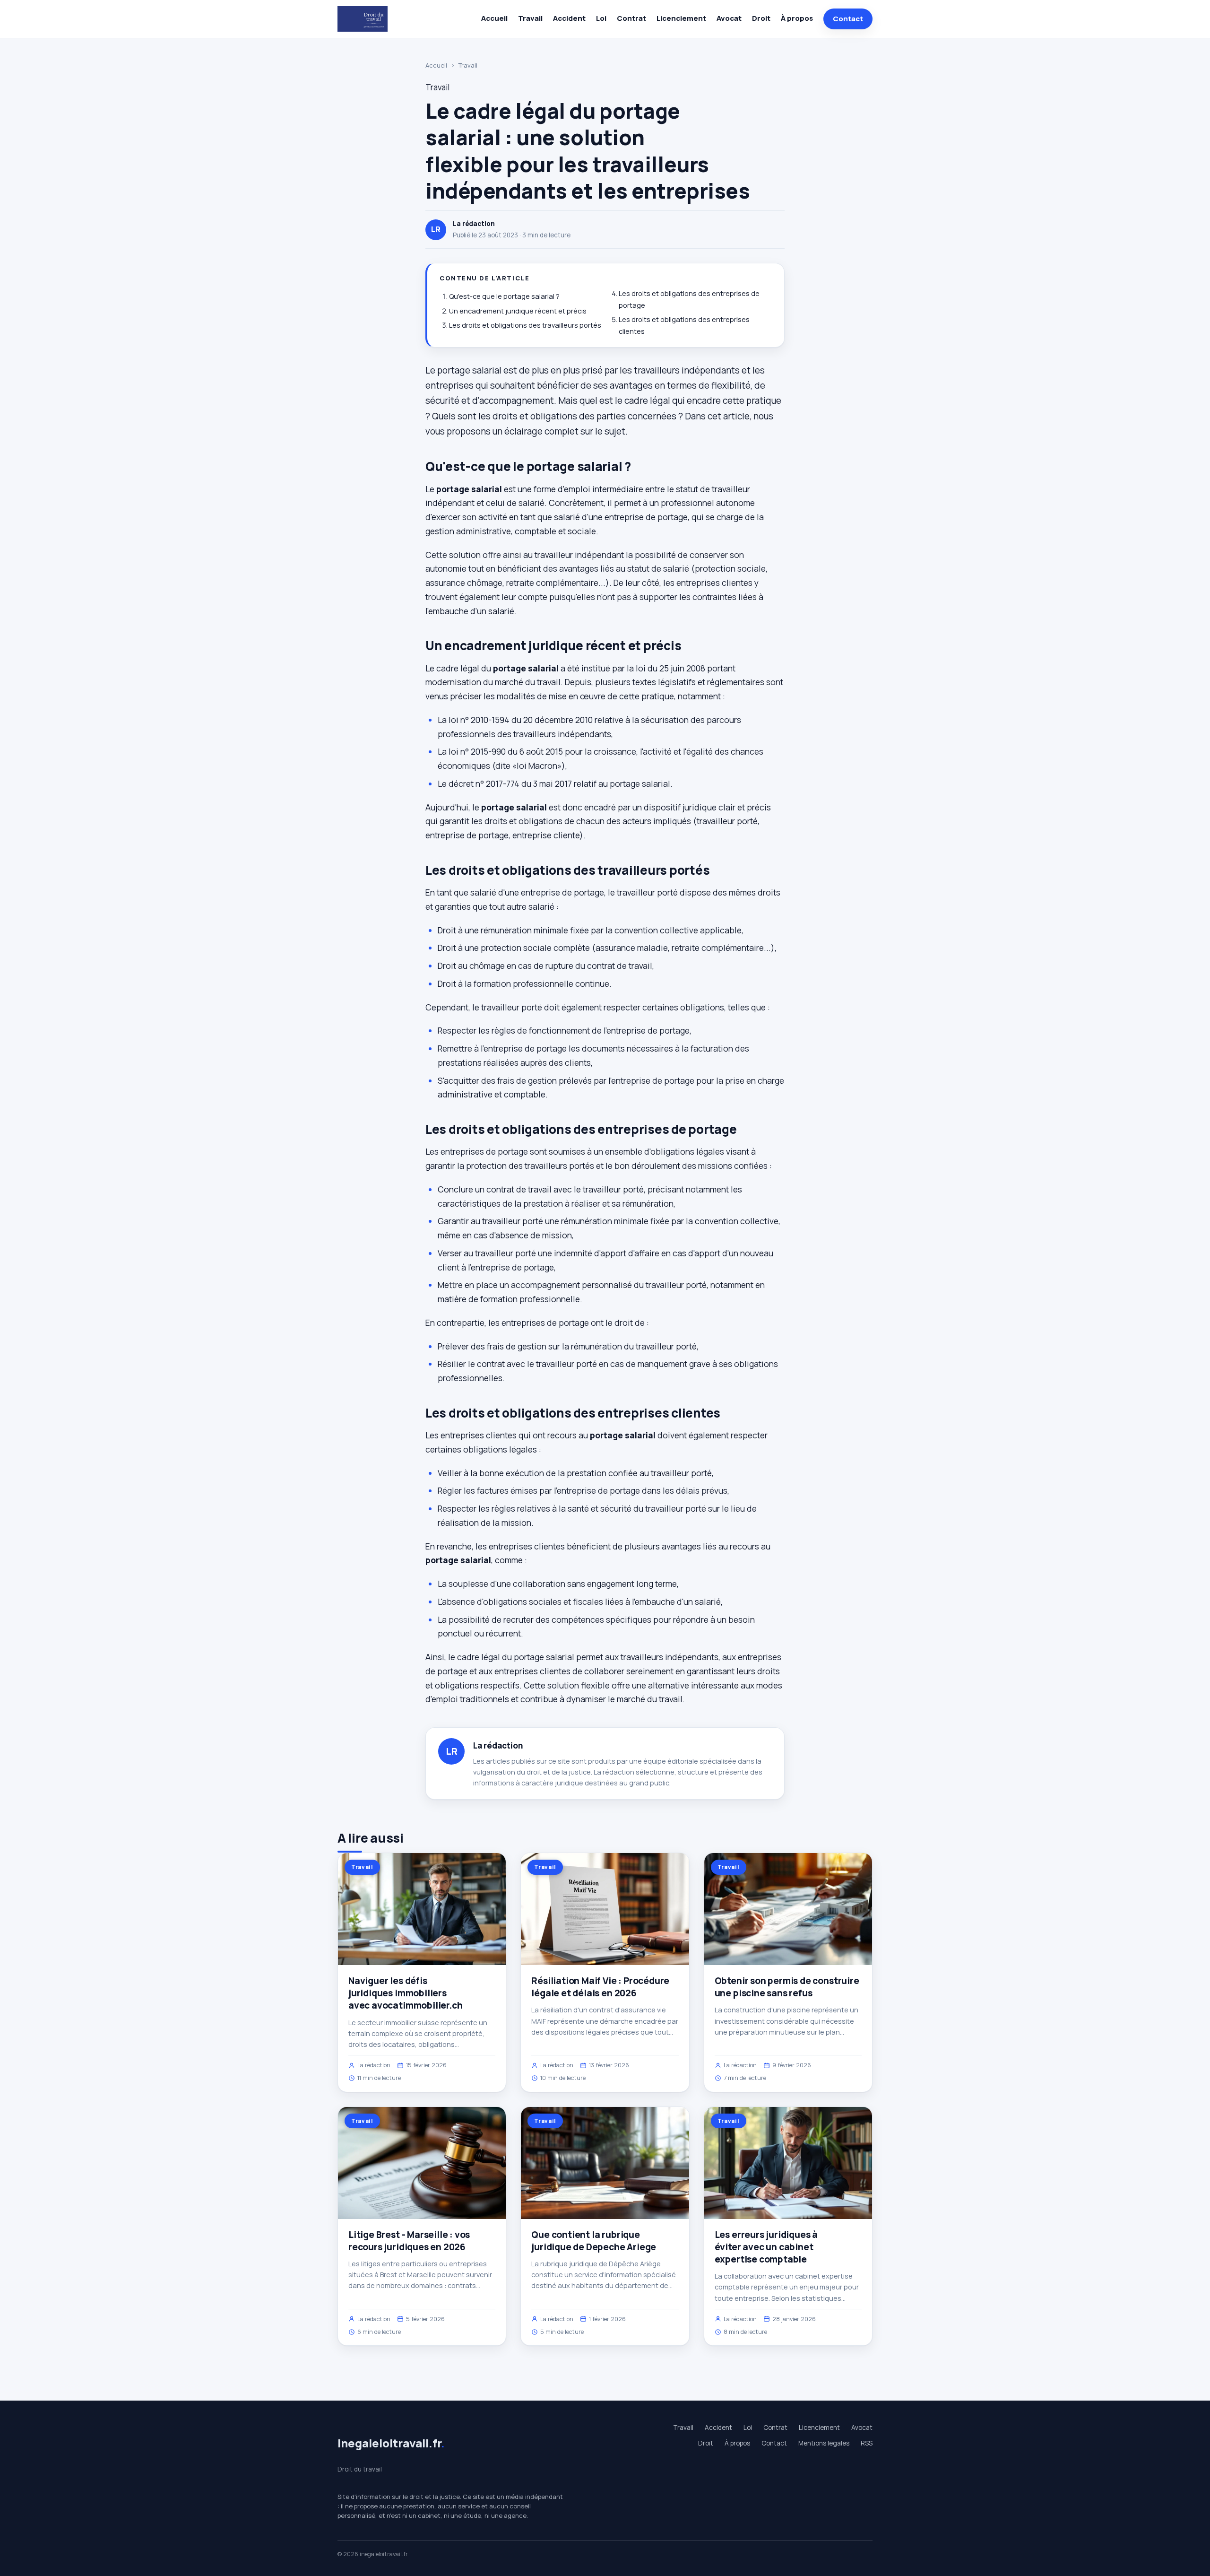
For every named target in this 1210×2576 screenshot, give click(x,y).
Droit (761, 18)
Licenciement (681, 18)
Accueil (494, 18)
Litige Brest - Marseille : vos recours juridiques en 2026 (409, 2241)
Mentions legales (824, 2443)
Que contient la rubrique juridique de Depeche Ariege (594, 2241)
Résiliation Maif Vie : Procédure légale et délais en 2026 (600, 1987)
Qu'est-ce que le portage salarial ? (504, 296)
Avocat (729, 18)
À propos (797, 18)
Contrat (631, 18)
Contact (848, 19)
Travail (530, 18)
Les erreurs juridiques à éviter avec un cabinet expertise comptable (766, 2247)
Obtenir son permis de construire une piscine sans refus (787, 1987)
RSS (867, 2443)
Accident (569, 18)
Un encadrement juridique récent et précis (518, 311)
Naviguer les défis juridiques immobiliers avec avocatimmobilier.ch (405, 1993)
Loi (601, 18)
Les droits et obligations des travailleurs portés (525, 325)
